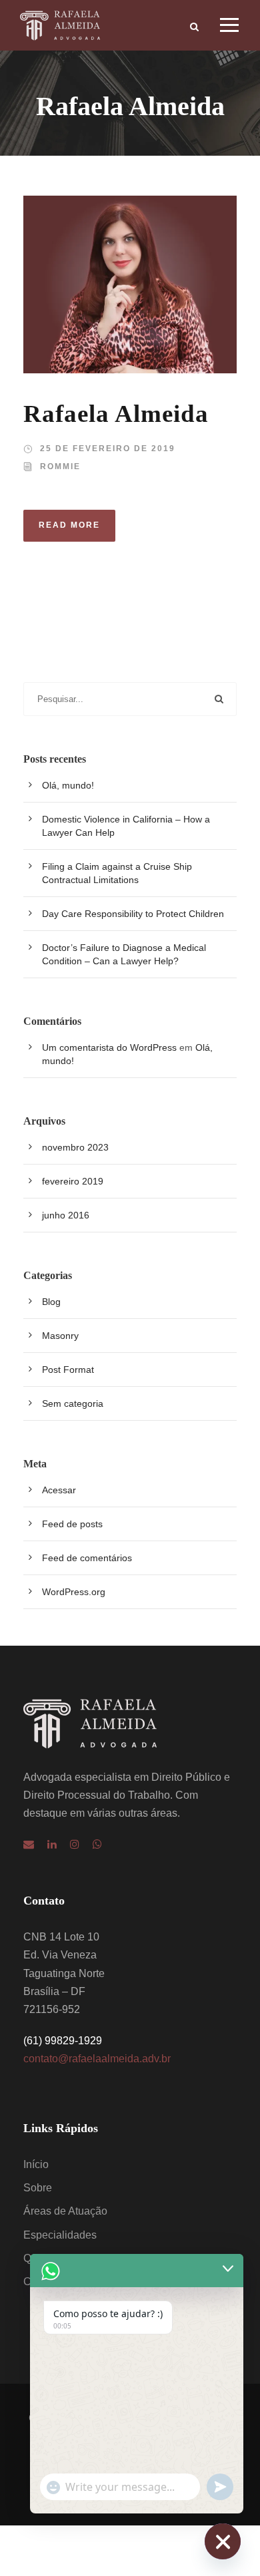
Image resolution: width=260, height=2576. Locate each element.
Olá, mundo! (68, 785)
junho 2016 (66, 1215)
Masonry (60, 1336)
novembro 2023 (75, 1147)
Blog (51, 1302)
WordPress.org (74, 1592)
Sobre (38, 2188)
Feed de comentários (87, 1558)
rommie (60, 466)
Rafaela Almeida (116, 414)
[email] (29, 1844)
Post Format (68, 1370)
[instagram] (75, 1844)
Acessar (59, 1490)
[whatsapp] (97, 1844)
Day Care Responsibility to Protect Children (133, 914)
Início (36, 2164)
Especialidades (60, 2235)
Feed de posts (72, 1524)
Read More (69, 525)
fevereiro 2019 (73, 1181)
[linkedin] (52, 1844)
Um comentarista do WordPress (109, 1047)
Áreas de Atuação (65, 2211)
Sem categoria (73, 1403)
